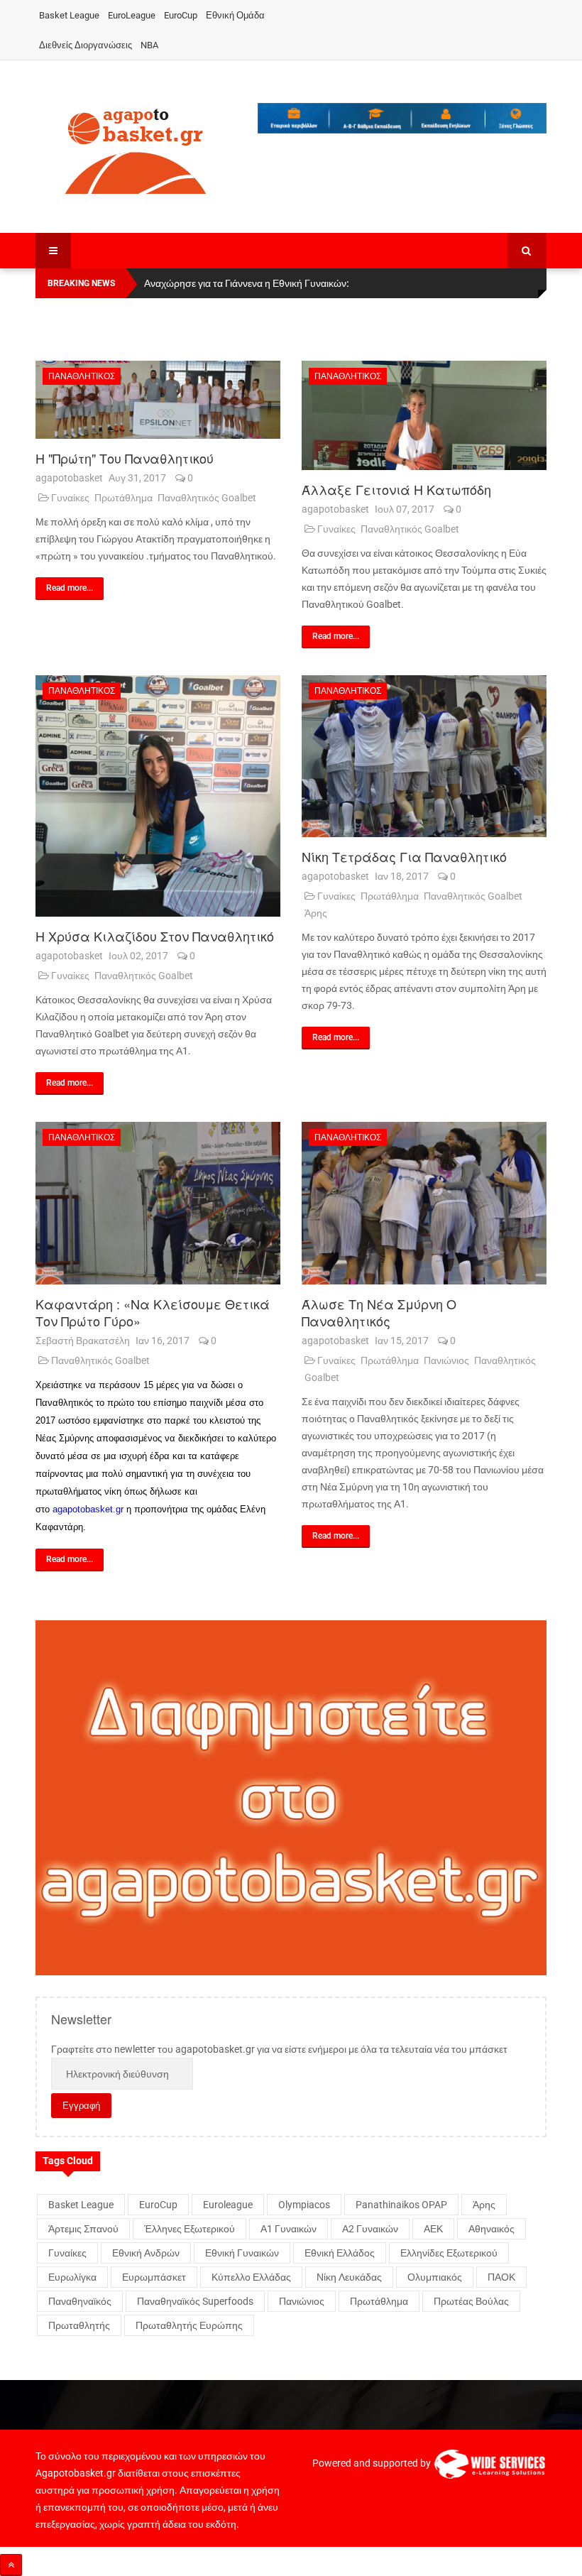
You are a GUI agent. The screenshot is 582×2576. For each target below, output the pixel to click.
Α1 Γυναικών (289, 2229)
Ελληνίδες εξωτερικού (449, 2253)
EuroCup (181, 15)
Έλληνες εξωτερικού (190, 2229)
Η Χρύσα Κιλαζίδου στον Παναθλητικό (155, 936)
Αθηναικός (492, 2229)
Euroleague (228, 2205)
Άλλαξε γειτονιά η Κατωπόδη (396, 489)
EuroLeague (132, 15)
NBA (149, 45)
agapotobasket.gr (88, 1509)
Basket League (69, 15)
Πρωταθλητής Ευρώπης (189, 2325)
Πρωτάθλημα (123, 498)
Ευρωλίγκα (72, 2277)
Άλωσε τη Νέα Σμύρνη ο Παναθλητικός (379, 1312)
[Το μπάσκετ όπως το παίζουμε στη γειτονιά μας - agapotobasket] (136, 148)
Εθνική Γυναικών (242, 2253)
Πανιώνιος (446, 1360)
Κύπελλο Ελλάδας (251, 2277)
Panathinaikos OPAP (401, 2205)
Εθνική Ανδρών (146, 2253)
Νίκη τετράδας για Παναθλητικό (404, 856)
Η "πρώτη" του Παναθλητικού (125, 458)
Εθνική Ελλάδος (340, 2253)
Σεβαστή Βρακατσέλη (83, 1341)
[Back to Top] (11, 2565)
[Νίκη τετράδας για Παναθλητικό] (424, 757)
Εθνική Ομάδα (235, 15)
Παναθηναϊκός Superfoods (195, 2301)
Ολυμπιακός (435, 2277)
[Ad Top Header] (402, 118)
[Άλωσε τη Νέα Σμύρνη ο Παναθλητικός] (424, 1203)
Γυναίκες (70, 498)
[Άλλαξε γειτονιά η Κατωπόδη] (424, 415)
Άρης (316, 913)
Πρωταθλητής (79, 2325)
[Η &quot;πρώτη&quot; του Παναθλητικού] (158, 400)
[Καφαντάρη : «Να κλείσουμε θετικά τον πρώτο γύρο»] (158, 1203)
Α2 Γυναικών (370, 2229)
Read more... (70, 588)
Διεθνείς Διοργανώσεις (86, 45)
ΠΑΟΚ (501, 2277)
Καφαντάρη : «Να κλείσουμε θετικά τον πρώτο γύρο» (153, 1312)
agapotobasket (69, 478)
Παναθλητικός (82, 376)
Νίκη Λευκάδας (349, 2277)
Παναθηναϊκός (80, 2301)
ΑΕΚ (433, 2229)
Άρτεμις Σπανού (83, 2229)
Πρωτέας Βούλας (471, 2301)
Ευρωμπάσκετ (154, 2277)
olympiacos (304, 2205)
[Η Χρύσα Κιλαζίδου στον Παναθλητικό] (158, 796)
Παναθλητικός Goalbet (207, 498)
